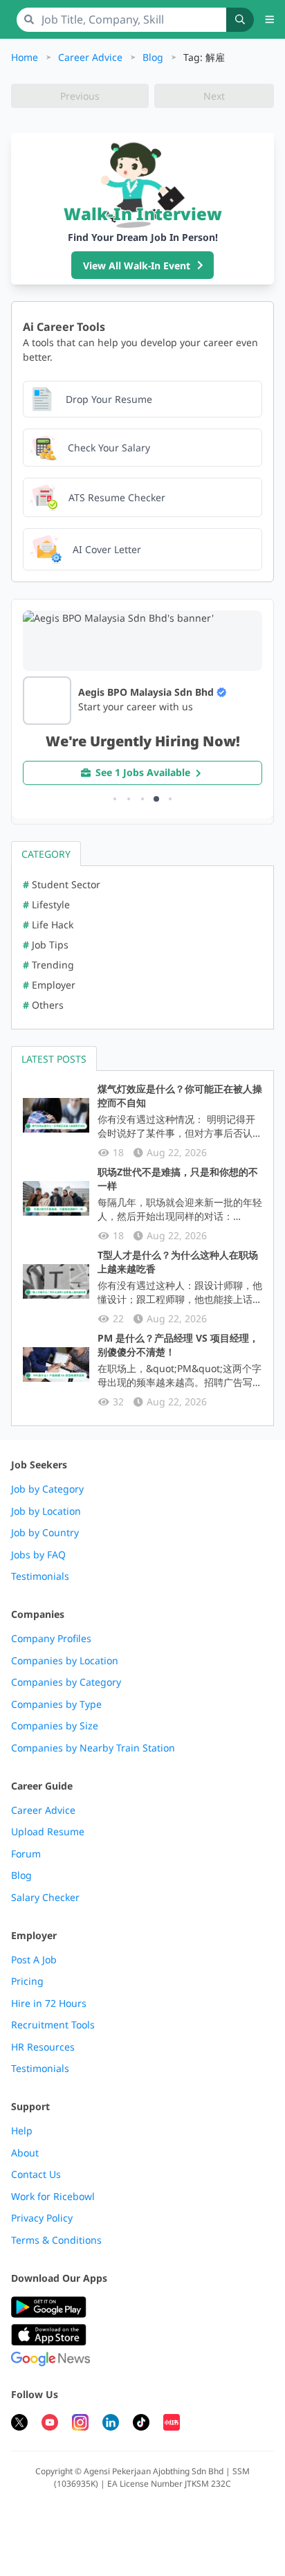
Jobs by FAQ (38, 1555)
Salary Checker (45, 1898)
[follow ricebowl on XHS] (172, 2424)
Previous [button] (80, 96)
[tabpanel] (142, 947)
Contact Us (36, 2174)
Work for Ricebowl (53, 2197)
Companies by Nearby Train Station (93, 1748)
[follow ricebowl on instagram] (80, 2424)
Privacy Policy (42, 2218)
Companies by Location (65, 1661)
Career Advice (90, 57)
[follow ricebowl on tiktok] (141, 2424)
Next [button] (214, 96)
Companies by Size (55, 1726)
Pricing (27, 1981)
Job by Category (47, 1489)
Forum (26, 1854)
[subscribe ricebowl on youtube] (50, 2424)
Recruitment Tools (53, 2025)
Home (25, 57)
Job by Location (46, 1511)
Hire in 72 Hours (49, 2003)
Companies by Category (66, 1682)
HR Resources (43, 2047)
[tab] (46, 853)
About (25, 2153)
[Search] (240, 20)
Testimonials (40, 1576)
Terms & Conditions (56, 2240)
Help (22, 2131)
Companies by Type (56, 1704)
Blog (153, 57)
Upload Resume (48, 1832)
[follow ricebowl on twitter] (19, 2424)
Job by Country (45, 1533)
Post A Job (34, 1960)
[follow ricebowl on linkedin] (111, 2424)
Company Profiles (51, 1639)
